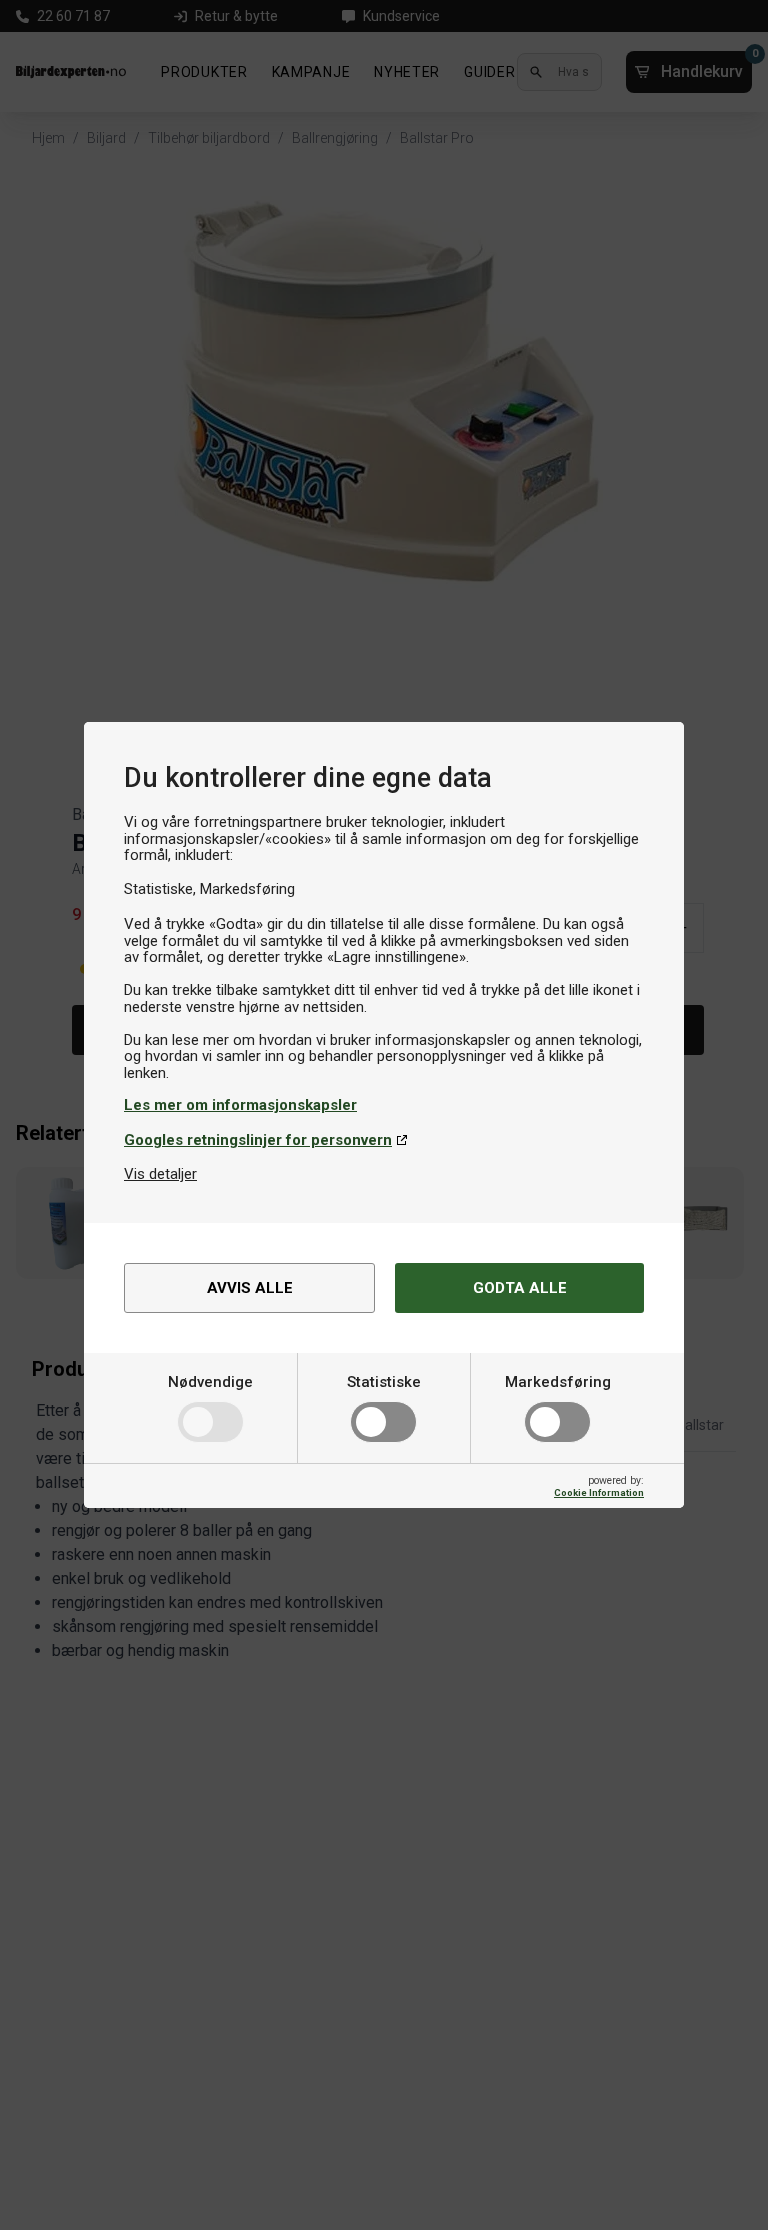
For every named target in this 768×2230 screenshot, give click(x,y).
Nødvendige (210, 1382)
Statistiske (384, 1382)
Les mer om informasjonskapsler (240, 1105)
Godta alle (520, 1288)
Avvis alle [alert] (250, 1288)
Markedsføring (558, 1382)
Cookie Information (599, 1492)
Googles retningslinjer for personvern (258, 1140)
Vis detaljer (160, 1174)
